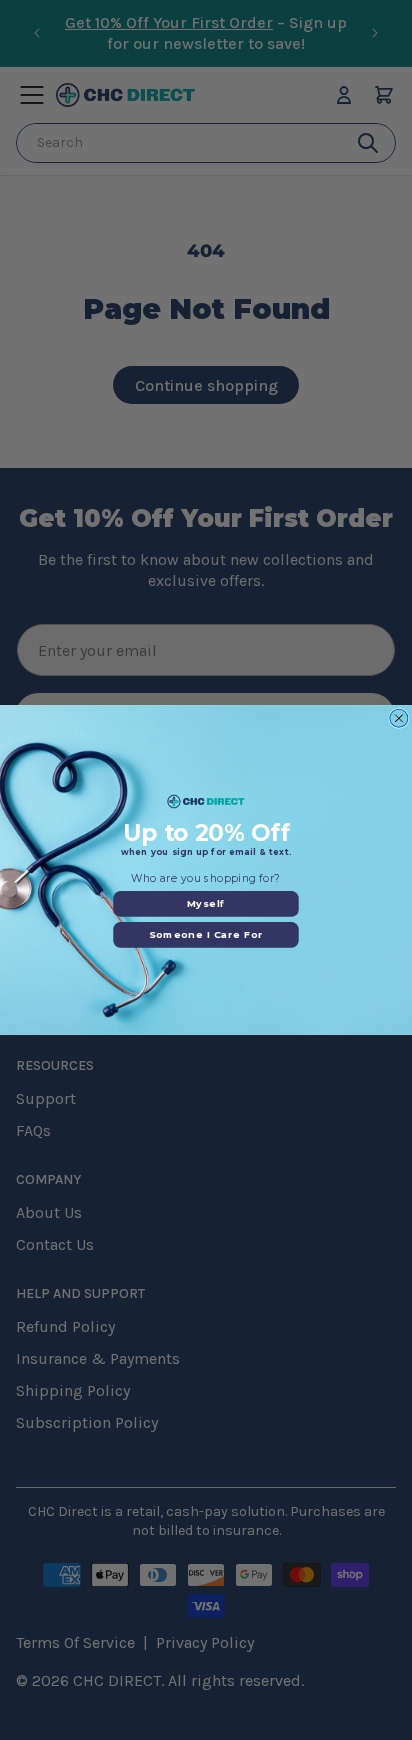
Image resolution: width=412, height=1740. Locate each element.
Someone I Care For (206, 934)
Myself (206, 903)
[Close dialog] (399, 718)
